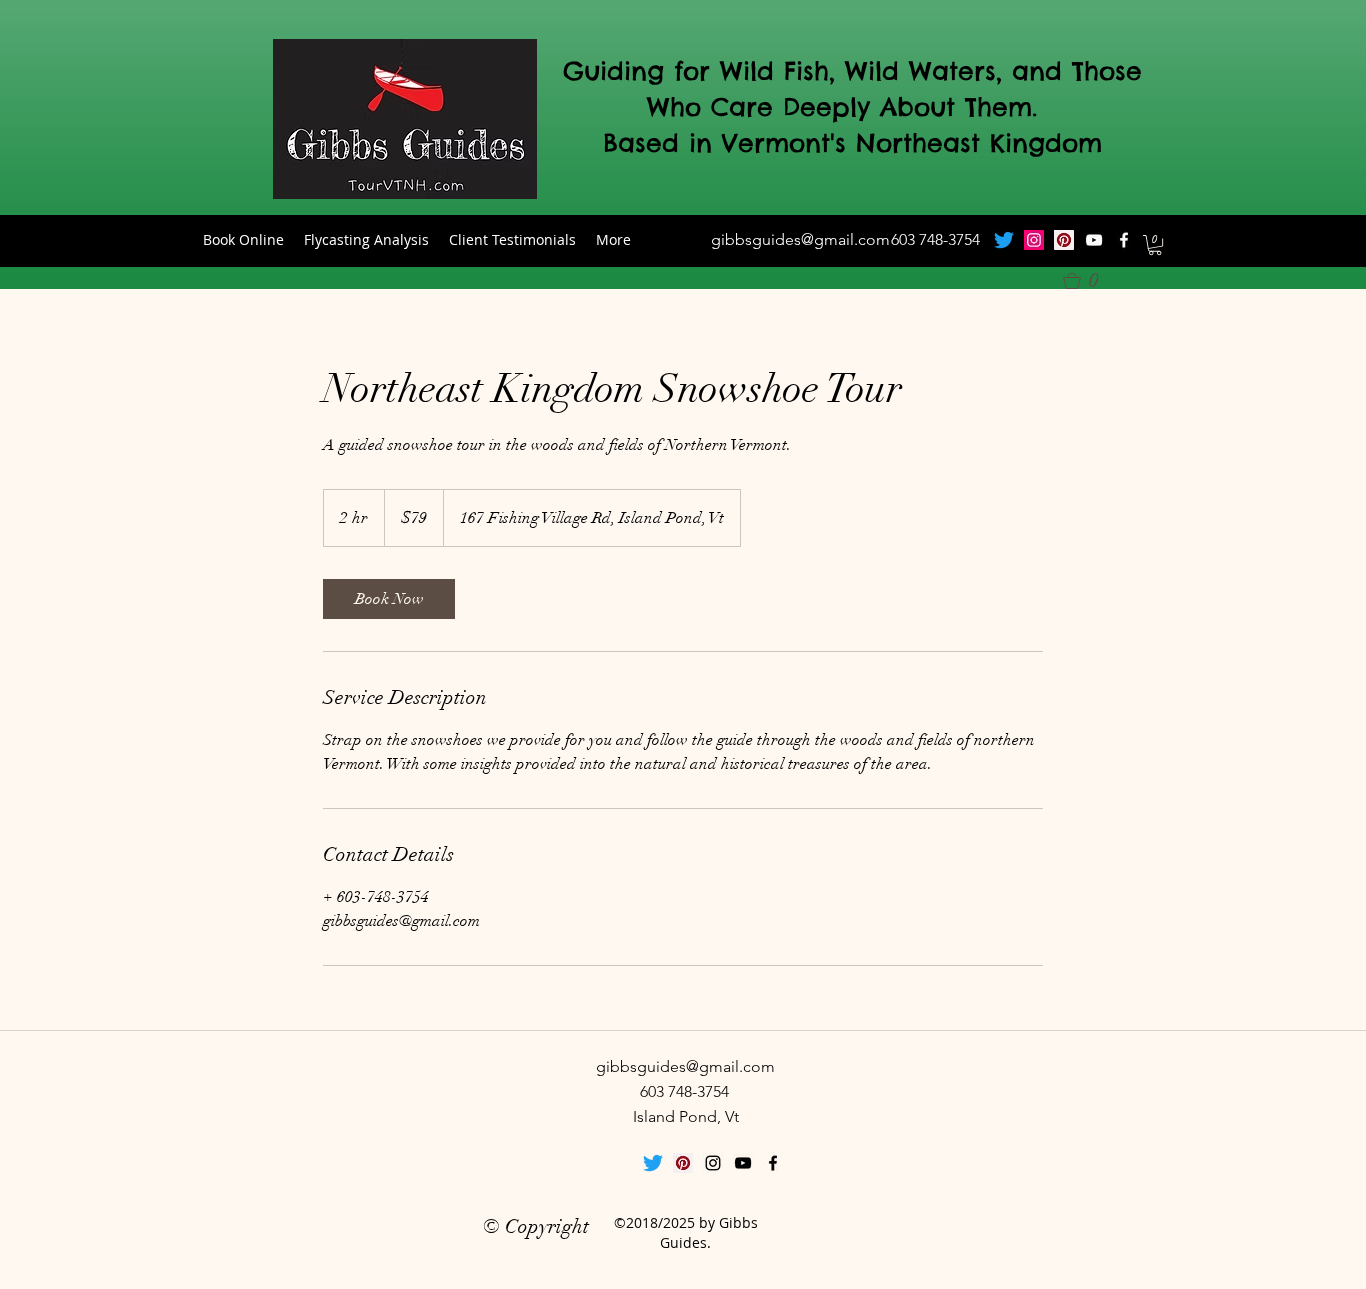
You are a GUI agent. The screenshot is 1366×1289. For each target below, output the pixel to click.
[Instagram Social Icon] (1034, 240)
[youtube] (1094, 240)
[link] (389, 599)
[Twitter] (1004, 240)
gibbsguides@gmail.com (800, 239)
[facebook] (1124, 240)
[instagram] (713, 1163)
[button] (1155, 245)
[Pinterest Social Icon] (1064, 240)
